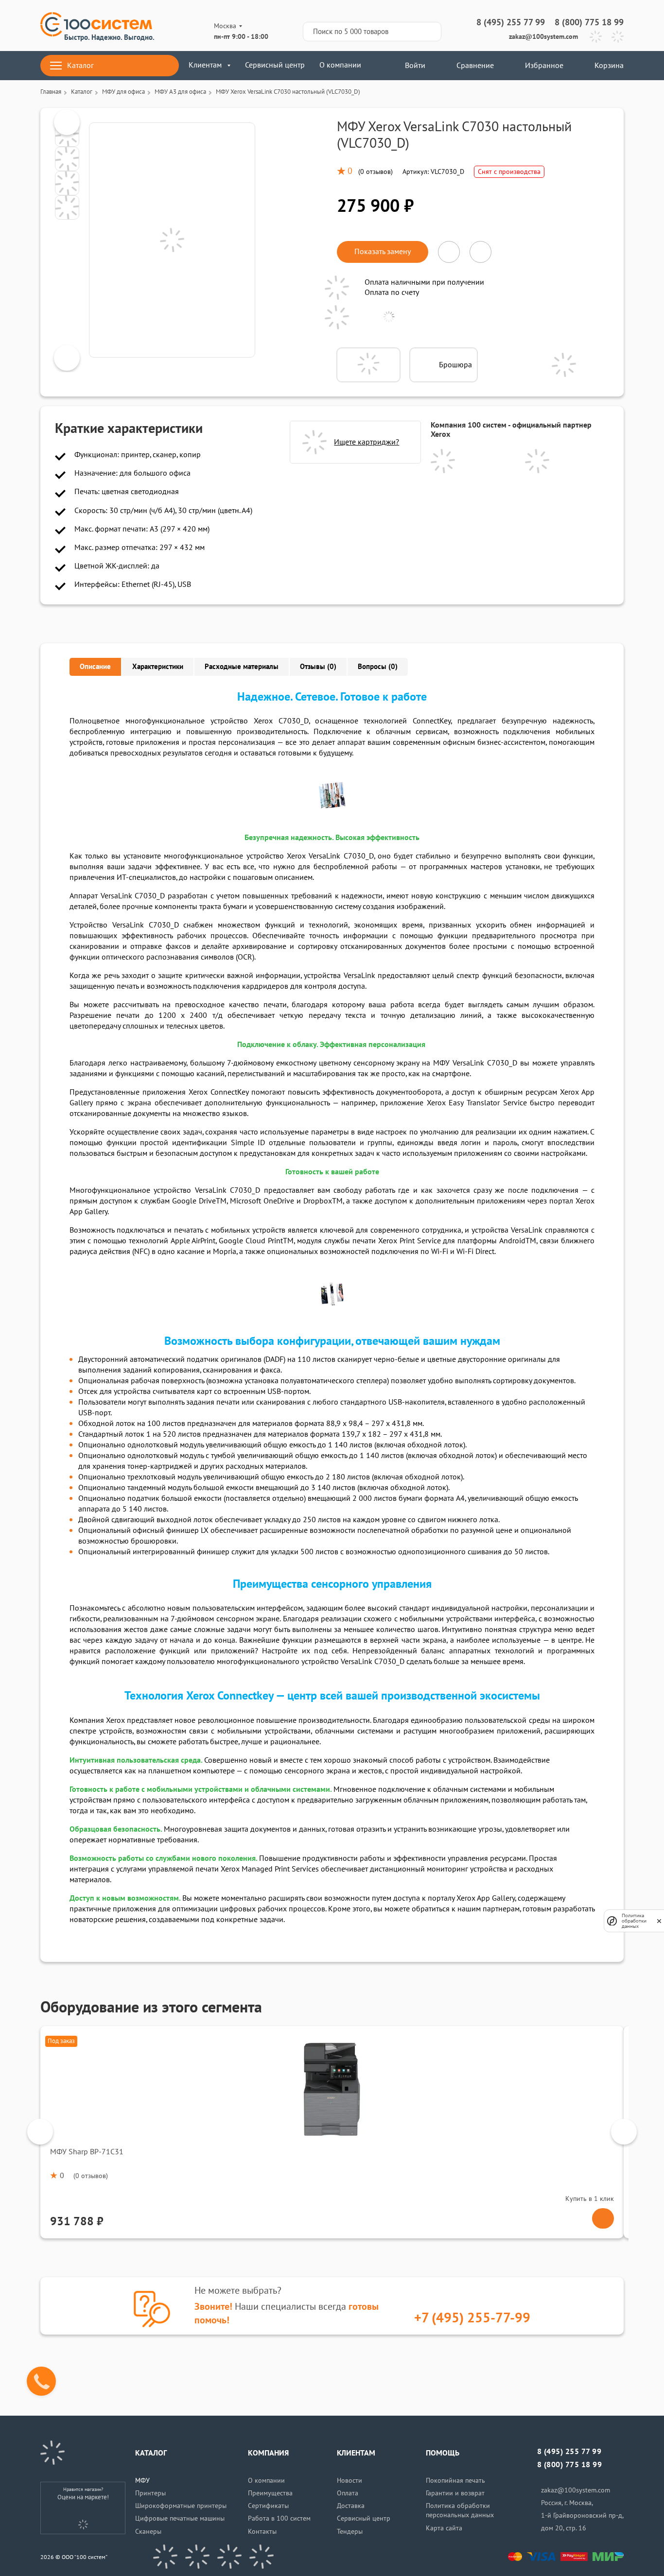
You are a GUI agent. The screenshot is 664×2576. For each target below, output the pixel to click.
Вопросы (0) (378, 667)
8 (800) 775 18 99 (589, 23)
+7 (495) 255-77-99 (472, 2318)
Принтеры (150, 2493)
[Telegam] (229, 2557)
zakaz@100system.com (543, 37)
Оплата (348, 2493)
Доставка (351, 2506)
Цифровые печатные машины (180, 2518)
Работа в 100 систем (279, 2518)
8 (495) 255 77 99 (511, 23)
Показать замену (383, 252)
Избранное (544, 66)
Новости (349, 2481)
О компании (340, 65)
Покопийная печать (455, 2481)
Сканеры (148, 2532)
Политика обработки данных (634, 1921)
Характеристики (158, 667)
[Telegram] (596, 37)
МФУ (142, 2481)
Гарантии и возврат (455, 2493)
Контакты (262, 2532)
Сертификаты (268, 2506)
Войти (414, 66)
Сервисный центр (275, 65)
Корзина (609, 66)
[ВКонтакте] (165, 2557)
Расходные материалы (242, 667)
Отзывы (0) (318, 667)
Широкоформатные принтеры (181, 2506)
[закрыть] (659, 1921)
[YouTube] (197, 2557)
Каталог (80, 66)
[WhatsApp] (618, 37)
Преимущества (270, 2493)
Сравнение (475, 66)
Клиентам (205, 65)
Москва (225, 26)
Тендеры (350, 2532)
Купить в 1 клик (590, 2199)
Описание (95, 667)
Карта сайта (444, 2528)
